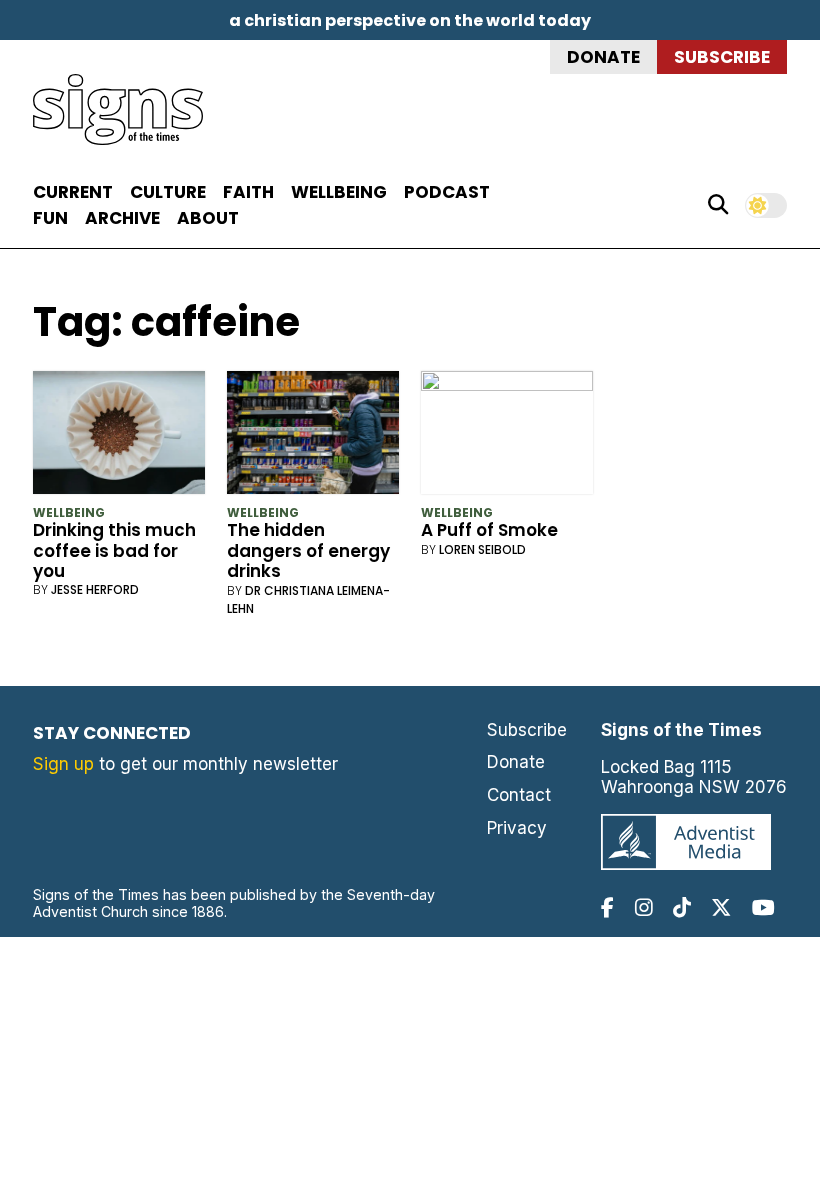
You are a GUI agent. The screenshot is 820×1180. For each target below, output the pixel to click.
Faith (248, 192)
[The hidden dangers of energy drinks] (313, 437)
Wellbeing (339, 192)
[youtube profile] (763, 907)
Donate (603, 57)
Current (73, 192)
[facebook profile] (607, 907)
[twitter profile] (721, 907)
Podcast (447, 192)
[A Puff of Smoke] (507, 437)
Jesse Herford (95, 589)
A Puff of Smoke (489, 530)
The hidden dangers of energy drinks (308, 550)
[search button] (718, 205)
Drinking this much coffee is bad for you (114, 550)
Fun (50, 218)
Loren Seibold (482, 549)
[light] (766, 205)
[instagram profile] (644, 907)
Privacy (517, 828)
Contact (519, 795)
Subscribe (722, 57)
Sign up (63, 764)
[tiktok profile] (682, 907)
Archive (122, 218)
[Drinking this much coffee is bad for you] (119, 437)
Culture (168, 192)
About (208, 218)
